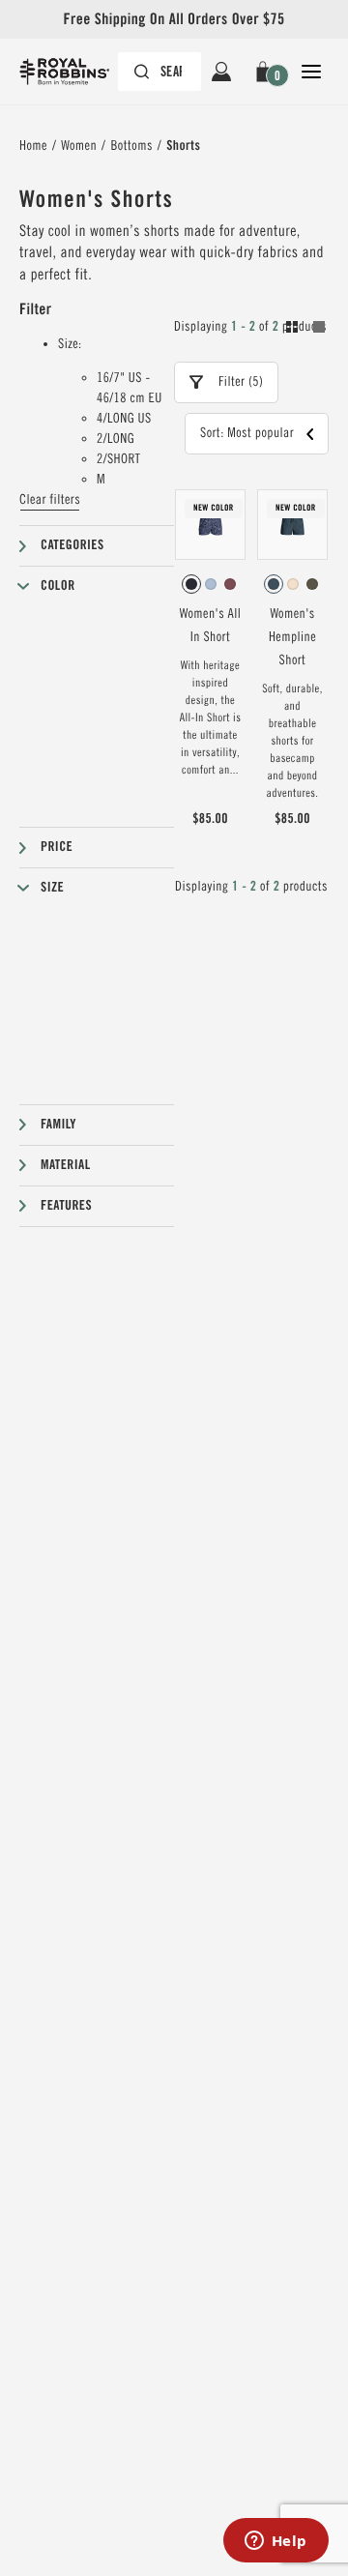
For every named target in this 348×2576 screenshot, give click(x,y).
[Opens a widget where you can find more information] (275, 2542)
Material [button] (66, 1165)
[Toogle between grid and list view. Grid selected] (305, 330)
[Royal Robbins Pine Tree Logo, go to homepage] (74, 72)
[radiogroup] (210, 584)
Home (33, 146)
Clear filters (50, 500)
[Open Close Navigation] (311, 72)
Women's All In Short (210, 626)
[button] (266, 72)
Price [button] (57, 847)
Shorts (183, 146)
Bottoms (131, 146)
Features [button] (66, 1206)
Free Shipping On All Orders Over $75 (174, 19)
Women (79, 146)
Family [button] (58, 1125)
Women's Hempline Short (292, 637)
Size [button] (52, 888)
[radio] (191, 584)
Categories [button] (72, 545)
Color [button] (58, 586)
